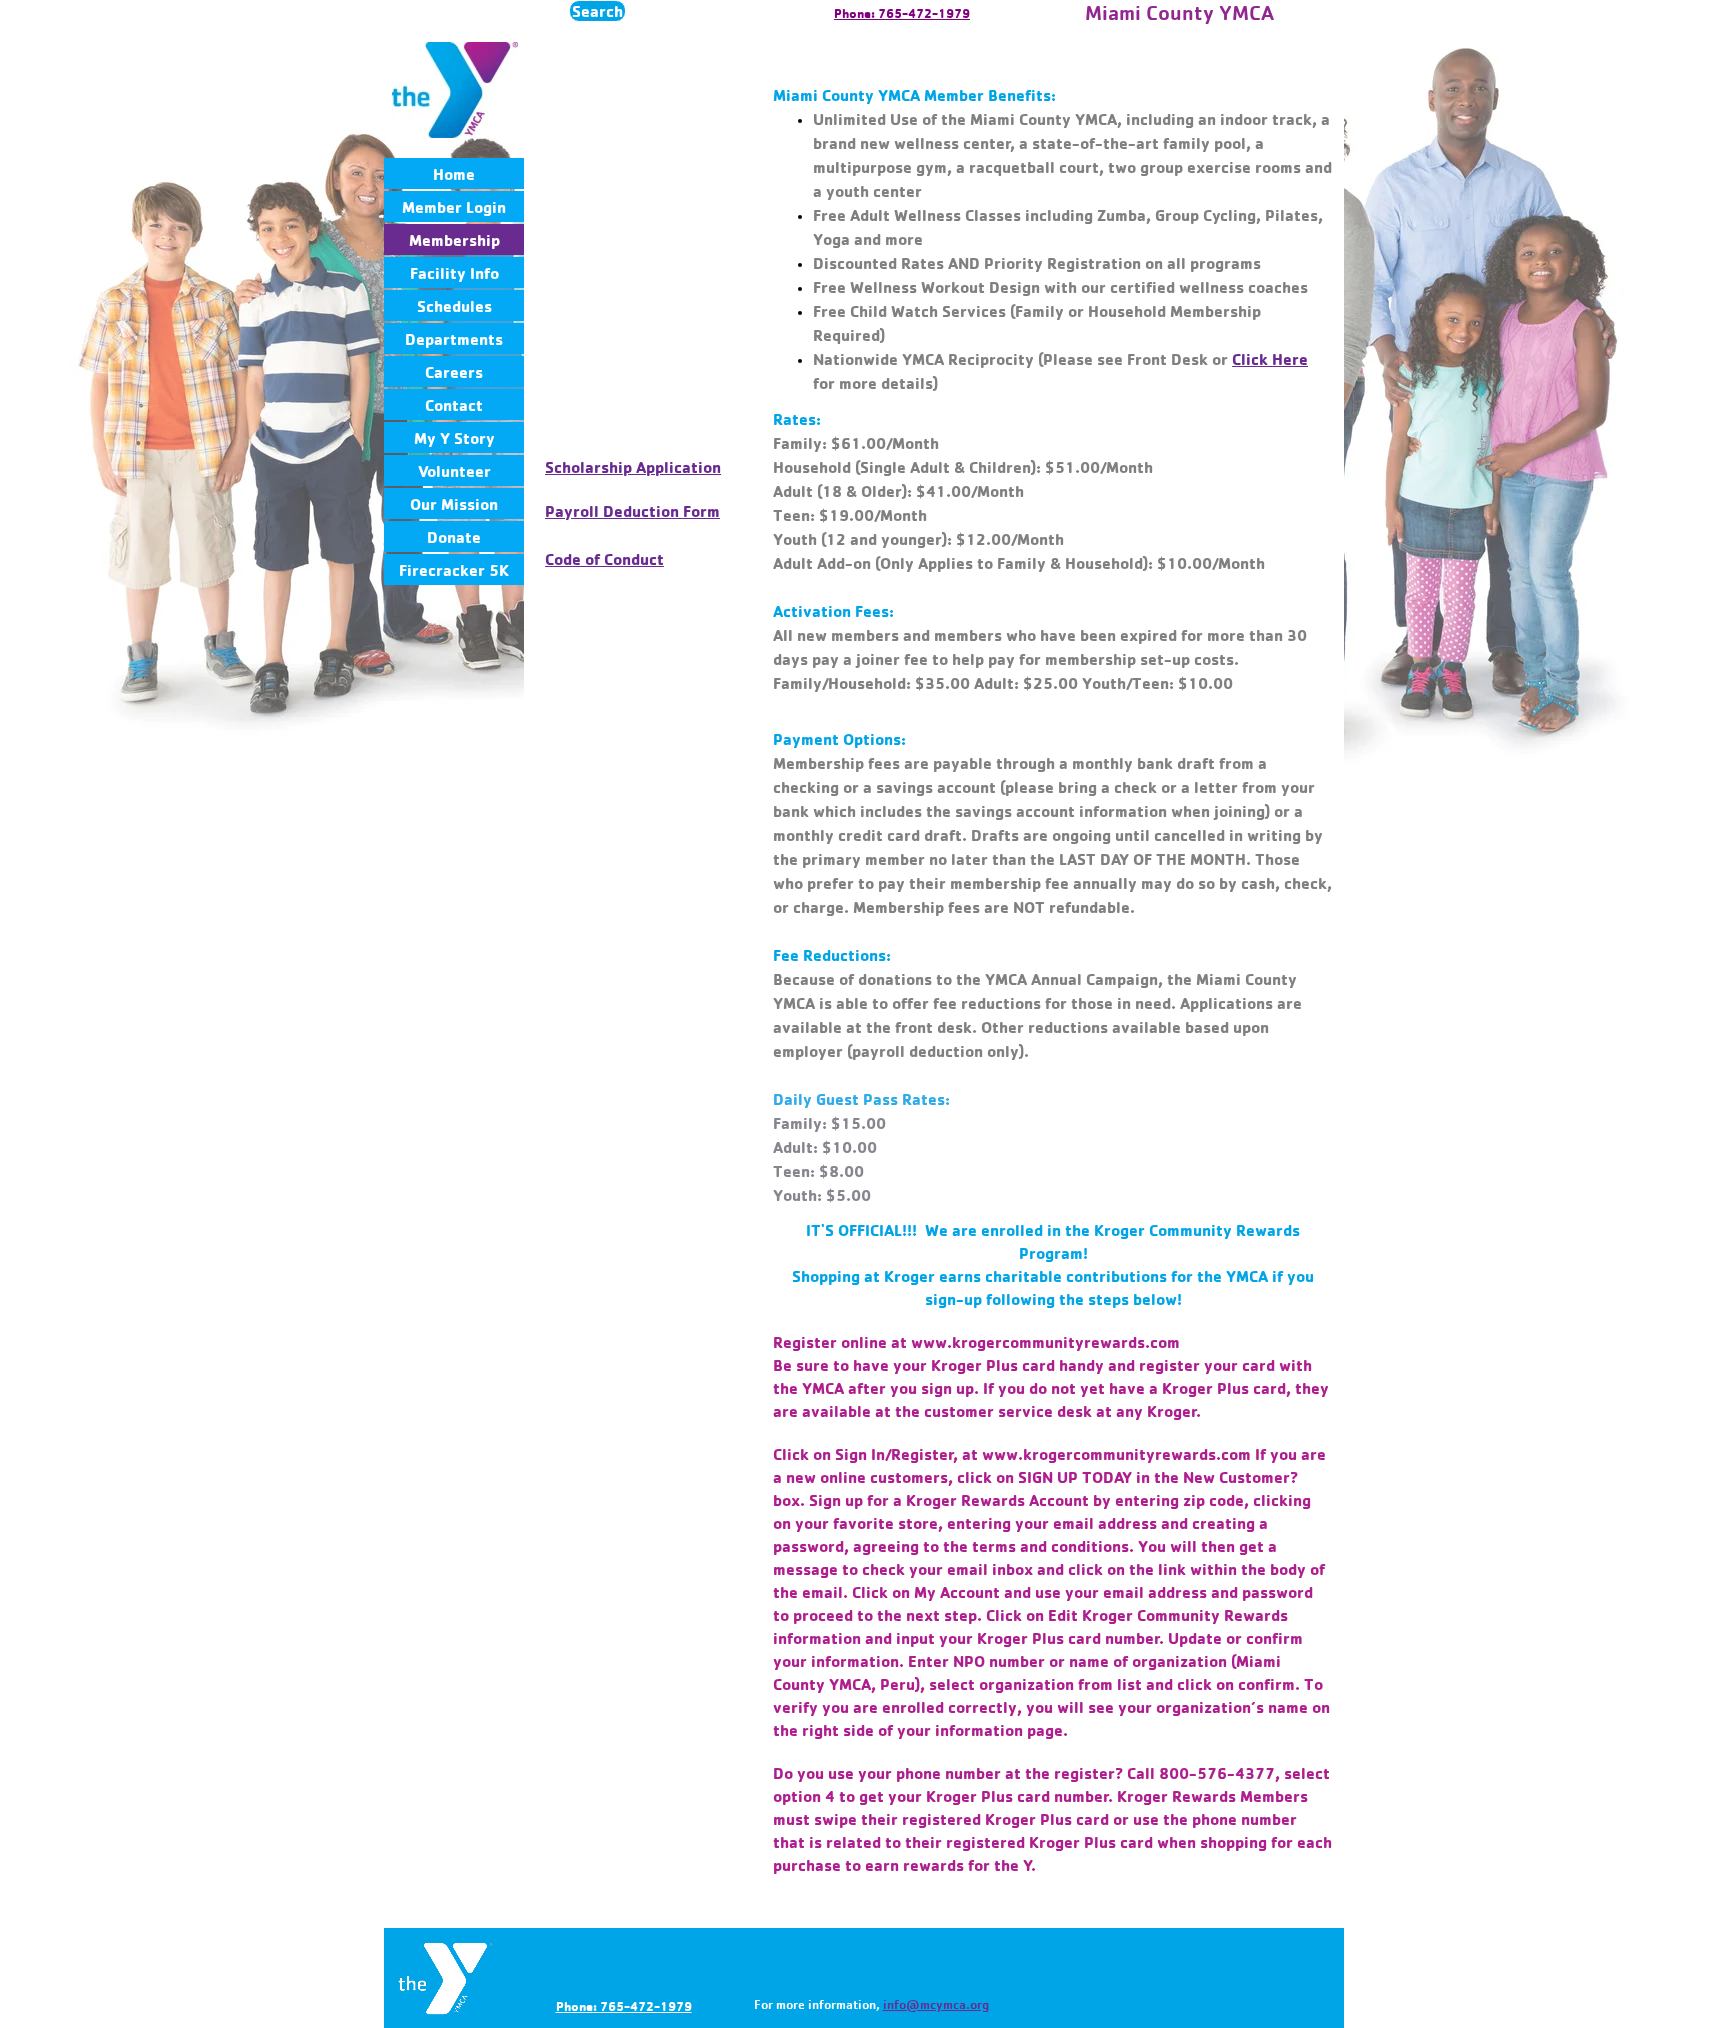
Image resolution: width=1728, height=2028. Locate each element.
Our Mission (454, 504)
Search (597, 11)
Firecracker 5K (454, 570)
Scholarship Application (633, 467)
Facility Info (454, 273)
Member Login (454, 207)
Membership (454, 240)
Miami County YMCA (1179, 12)
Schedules (454, 306)
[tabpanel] (1053, 219)
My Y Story (454, 438)
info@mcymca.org (936, 2004)
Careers (454, 372)
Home (454, 174)
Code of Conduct (604, 559)
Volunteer (454, 471)
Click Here (1270, 359)
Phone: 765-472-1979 (902, 13)
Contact (454, 405)
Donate (454, 537)
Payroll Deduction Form (632, 511)
